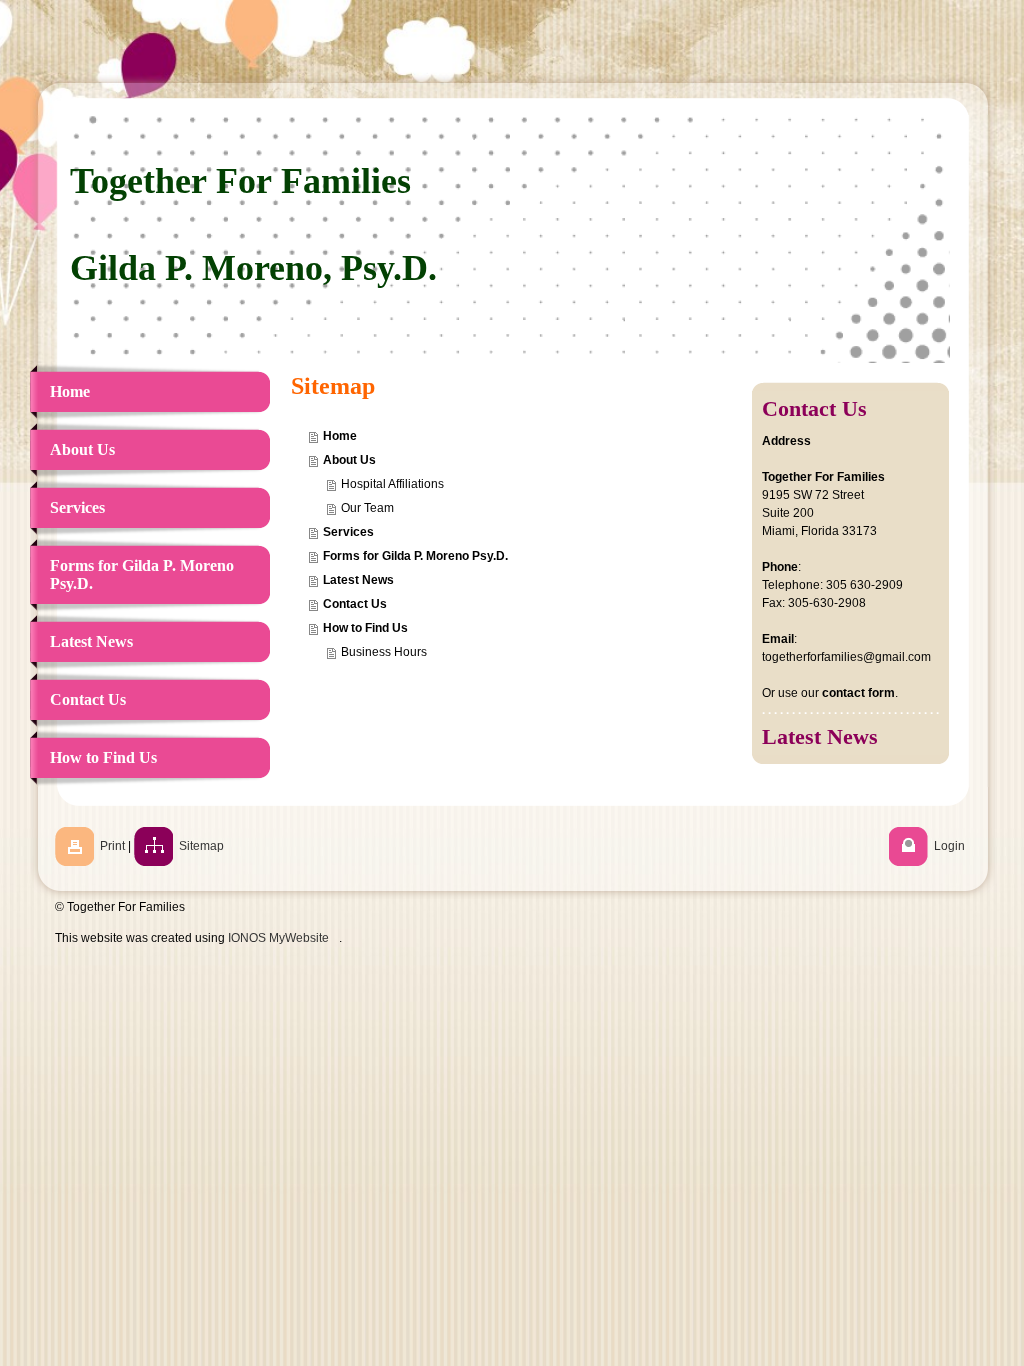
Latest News (358, 580)
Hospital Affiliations (392, 484)
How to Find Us (365, 628)
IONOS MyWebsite (278, 938)
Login (949, 846)
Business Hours (384, 652)
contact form (858, 693)
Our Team (367, 508)
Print (112, 846)
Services (348, 532)
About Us (349, 460)
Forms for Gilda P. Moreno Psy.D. (415, 556)
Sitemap (201, 846)
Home (340, 436)
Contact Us (355, 604)
